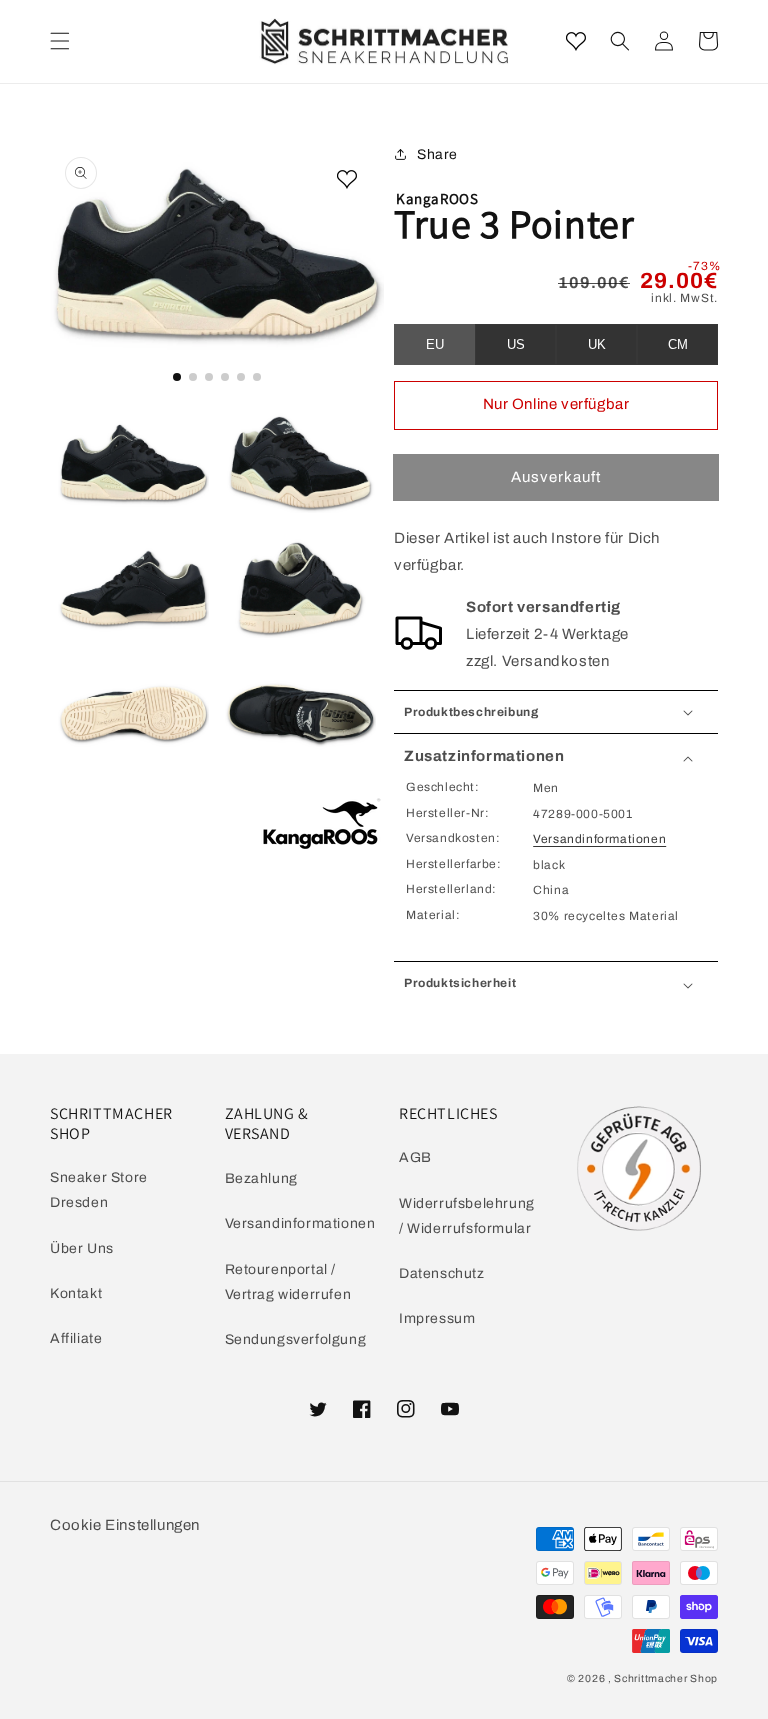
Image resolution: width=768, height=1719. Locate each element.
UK (597, 344)
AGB (415, 1157)
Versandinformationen (599, 839)
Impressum (437, 1318)
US (516, 344)
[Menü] (60, 41)
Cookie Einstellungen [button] (125, 1525)
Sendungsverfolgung (296, 1339)
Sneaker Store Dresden (99, 1190)
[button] (620, 41)
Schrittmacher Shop (666, 1678)
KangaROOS (437, 198)
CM (678, 344)
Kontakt (76, 1293)
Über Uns (82, 1248)
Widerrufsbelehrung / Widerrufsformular (467, 1216)
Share (437, 154)
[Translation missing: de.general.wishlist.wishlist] (576, 41)
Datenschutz (442, 1273)
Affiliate (76, 1338)
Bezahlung (261, 1178)
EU (435, 344)
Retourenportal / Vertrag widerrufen (288, 1282)
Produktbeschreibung (471, 712)
